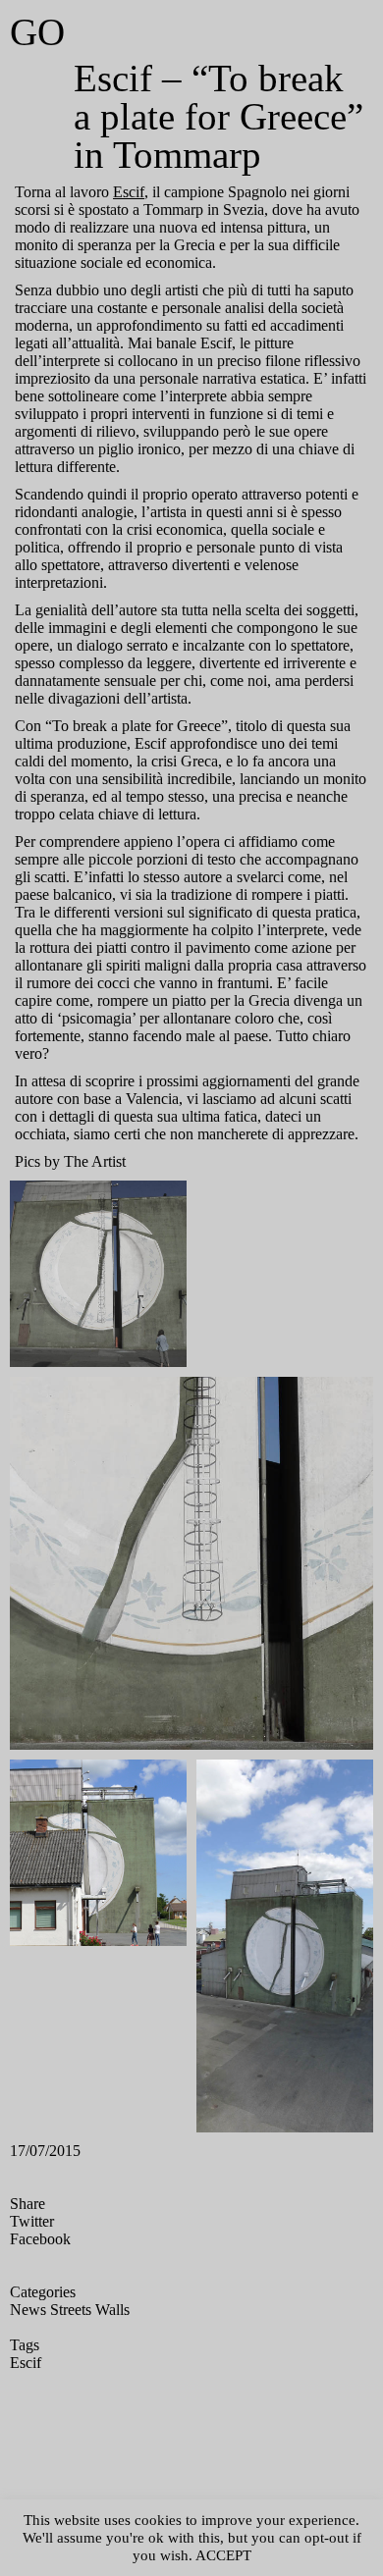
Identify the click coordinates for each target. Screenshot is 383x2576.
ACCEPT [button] (223, 2555)
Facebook (40, 2239)
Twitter (32, 2221)
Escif (129, 192)
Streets (71, 2310)
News (28, 2310)
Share (27, 2204)
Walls (112, 2310)
